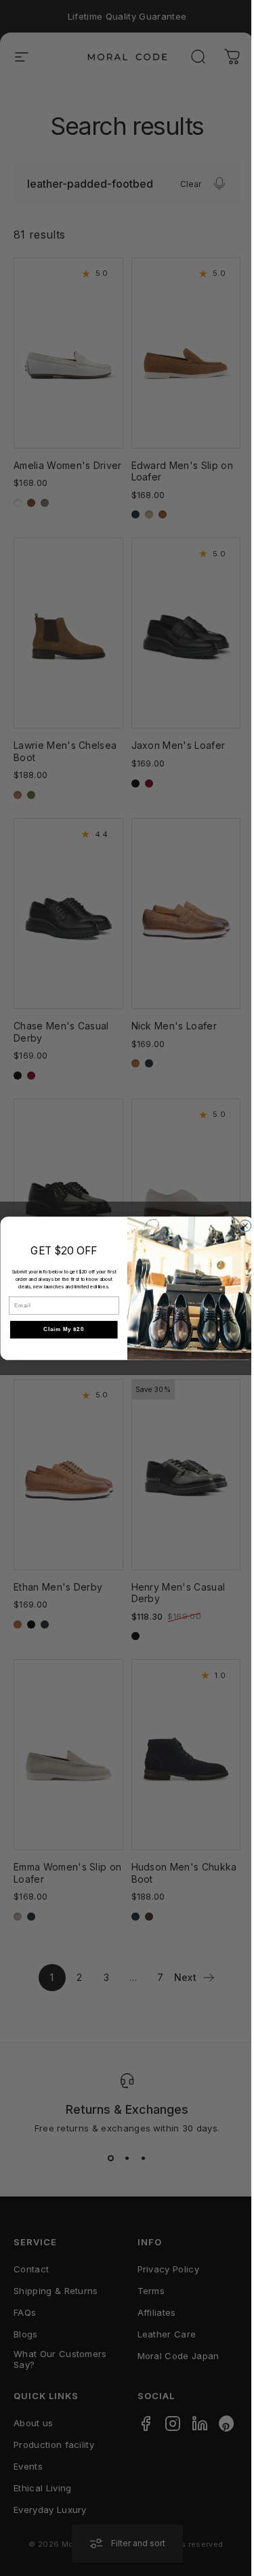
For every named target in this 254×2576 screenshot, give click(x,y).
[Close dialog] (245, 1226)
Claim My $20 (64, 1329)
